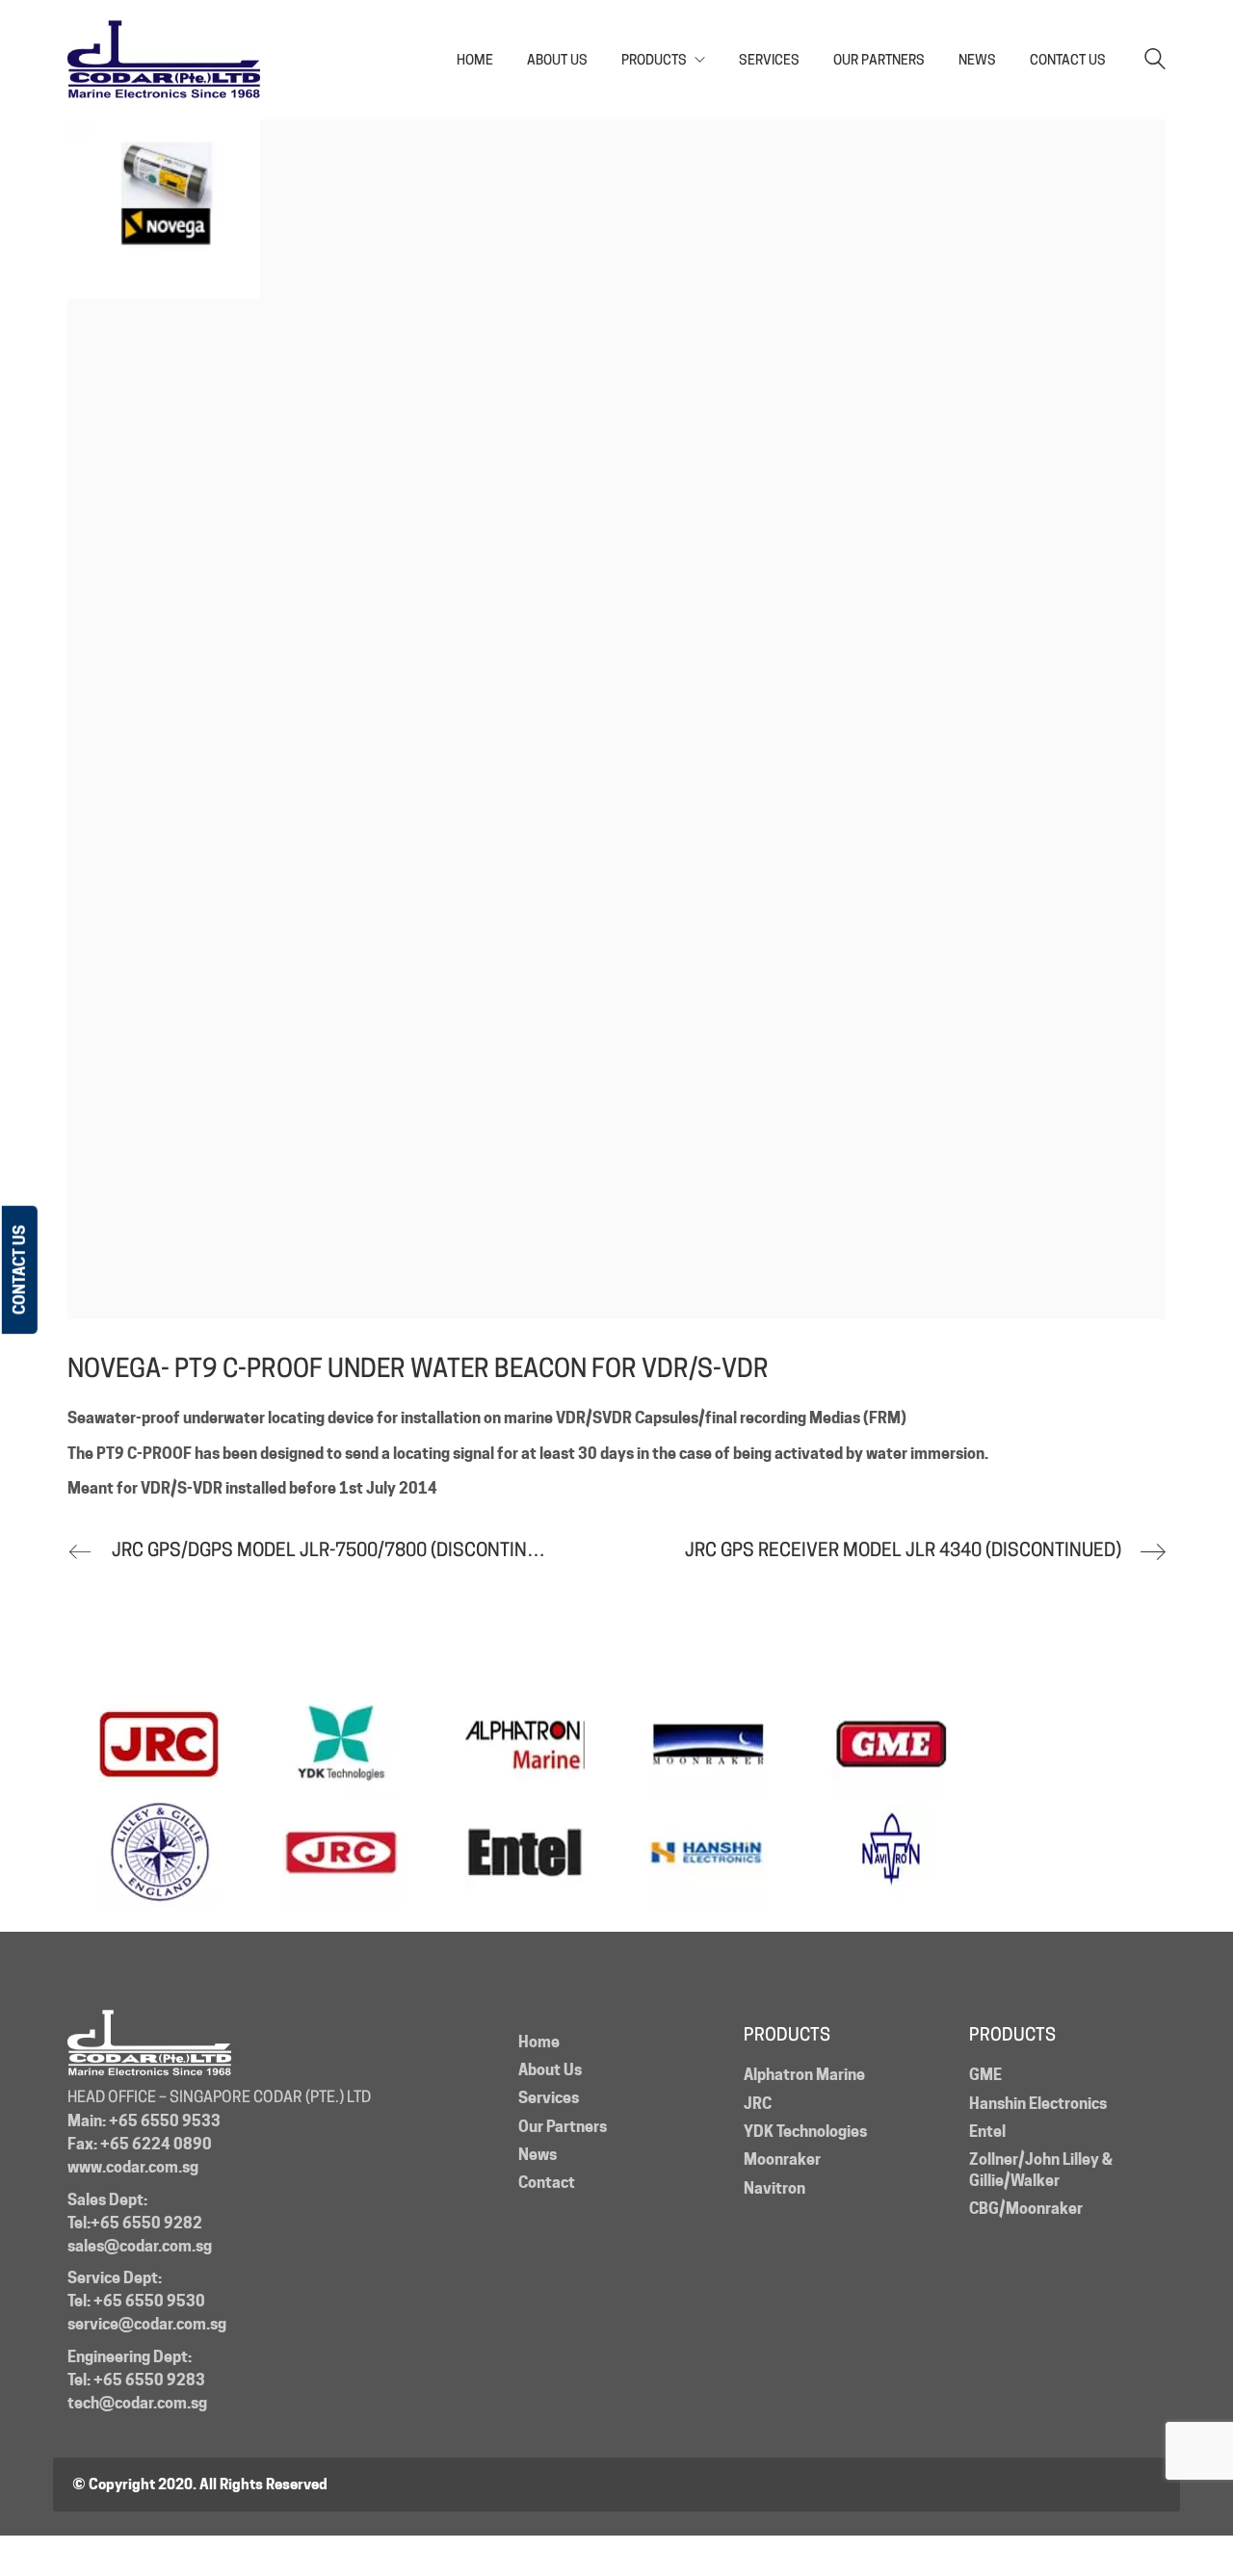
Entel (987, 2132)
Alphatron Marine (804, 2075)
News (538, 2155)
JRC (758, 2104)
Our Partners (563, 2127)
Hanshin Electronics (1038, 2104)
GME (985, 2075)
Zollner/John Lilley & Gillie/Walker (1041, 2170)
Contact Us (20, 1270)
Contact (547, 2183)
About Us (550, 2070)
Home (539, 2042)
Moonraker (782, 2160)
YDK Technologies (805, 2132)
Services (549, 2098)
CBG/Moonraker (1026, 2209)
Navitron (774, 2188)
